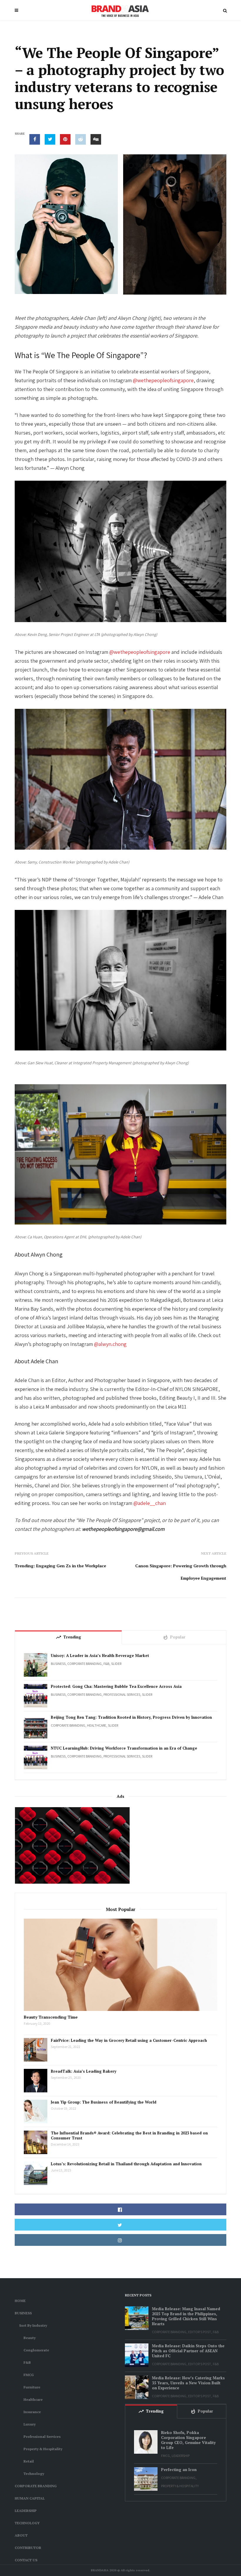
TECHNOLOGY (27, 2523)
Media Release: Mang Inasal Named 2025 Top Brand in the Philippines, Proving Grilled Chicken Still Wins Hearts (186, 2316)
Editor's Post (200, 2332)
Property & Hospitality (43, 2449)
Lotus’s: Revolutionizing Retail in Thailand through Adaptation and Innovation (126, 2164)
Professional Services (122, 1694)
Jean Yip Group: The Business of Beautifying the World (104, 2102)
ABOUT (21, 2535)
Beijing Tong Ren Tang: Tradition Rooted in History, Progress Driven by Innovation (131, 1717)
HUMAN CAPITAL (30, 2498)
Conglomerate (36, 2350)
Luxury (30, 2424)
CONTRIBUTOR (28, 2548)
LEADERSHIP (26, 2511)
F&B (106, 1664)
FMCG (29, 2375)
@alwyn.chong (110, 1344)
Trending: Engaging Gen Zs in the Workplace (60, 1566)
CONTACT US (26, 2560)
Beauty (30, 2338)
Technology (34, 2474)
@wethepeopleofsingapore (163, 380)
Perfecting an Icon (179, 2470)
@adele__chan (150, 1503)
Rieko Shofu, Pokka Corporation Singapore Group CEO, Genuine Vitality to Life (188, 2440)
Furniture (32, 2387)
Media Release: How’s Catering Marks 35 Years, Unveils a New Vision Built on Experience (188, 2383)
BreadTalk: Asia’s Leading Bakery (84, 2071)
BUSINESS (58, 1664)
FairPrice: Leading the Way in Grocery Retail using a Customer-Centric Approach (129, 2040)
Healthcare (97, 1725)
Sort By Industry (33, 2325)
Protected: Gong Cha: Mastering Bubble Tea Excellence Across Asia (116, 1687)
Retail (29, 2461)
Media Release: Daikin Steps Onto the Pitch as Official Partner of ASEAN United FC (188, 2351)
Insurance (32, 2412)
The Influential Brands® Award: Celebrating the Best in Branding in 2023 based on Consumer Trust (129, 2136)
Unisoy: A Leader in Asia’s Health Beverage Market (100, 1656)
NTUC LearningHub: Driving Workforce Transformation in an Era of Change (124, 1748)
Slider (116, 1664)
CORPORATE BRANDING (84, 1664)
